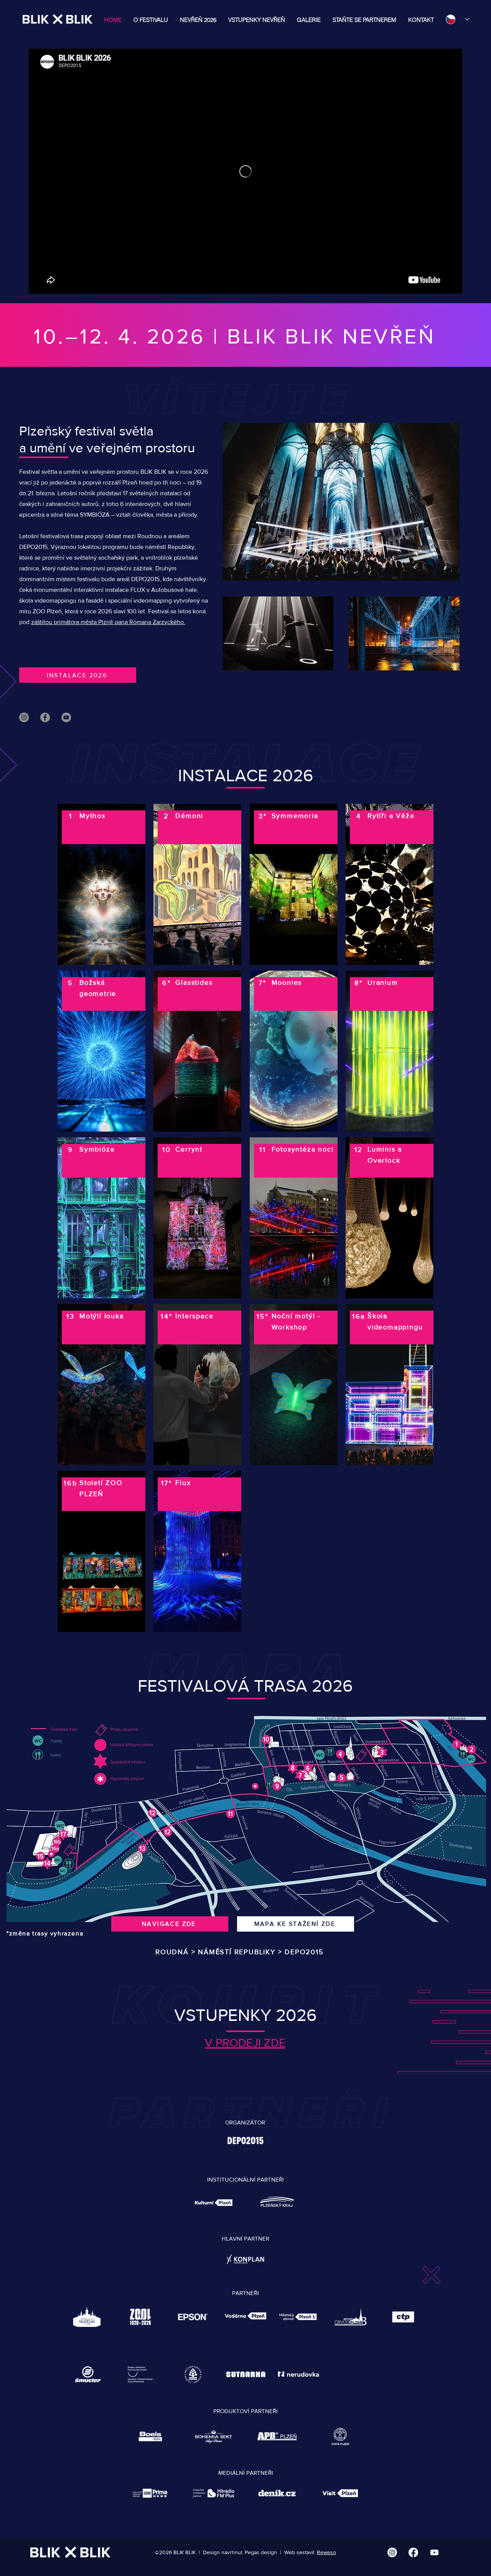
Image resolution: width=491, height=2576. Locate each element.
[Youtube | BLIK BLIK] (434, 2552)
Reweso (326, 2552)
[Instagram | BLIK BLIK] (392, 2552)
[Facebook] (45, 717)
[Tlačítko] (101, 885)
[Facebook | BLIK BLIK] (413, 2552)
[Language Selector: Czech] (454, 19)
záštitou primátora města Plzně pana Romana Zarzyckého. (108, 622)
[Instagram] (24, 717)
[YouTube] (66, 717)
